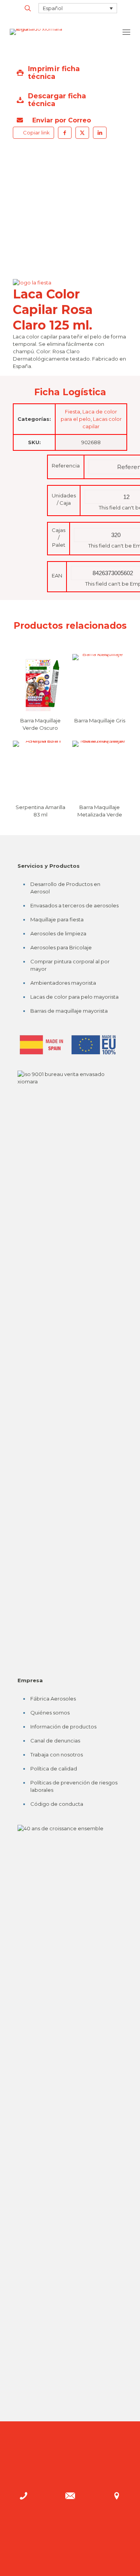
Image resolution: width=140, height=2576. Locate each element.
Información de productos (63, 1727)
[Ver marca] (35, 283)
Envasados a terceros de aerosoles (74, 905)
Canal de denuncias (55, 1741)
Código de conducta (57, 1804)
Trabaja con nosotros (57, 1755)
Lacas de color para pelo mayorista (74, 997)
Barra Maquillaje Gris (100, 720)
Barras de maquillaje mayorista (69, 1011)
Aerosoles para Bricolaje (61, 947)
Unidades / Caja (64, 499)
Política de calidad (54, 1768)
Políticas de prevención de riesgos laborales (74, 1786)
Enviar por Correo (61, 120)
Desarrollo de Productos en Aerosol (65, 888)
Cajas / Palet (59, 537)
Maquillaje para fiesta (57, 919)
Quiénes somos (50, 1713)
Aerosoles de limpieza (58, 933)
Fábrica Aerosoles (53, 1699)
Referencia (66, 466)
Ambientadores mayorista (63, 983)
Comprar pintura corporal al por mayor (70, 965)
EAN (57, 576)
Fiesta (73, 412)
